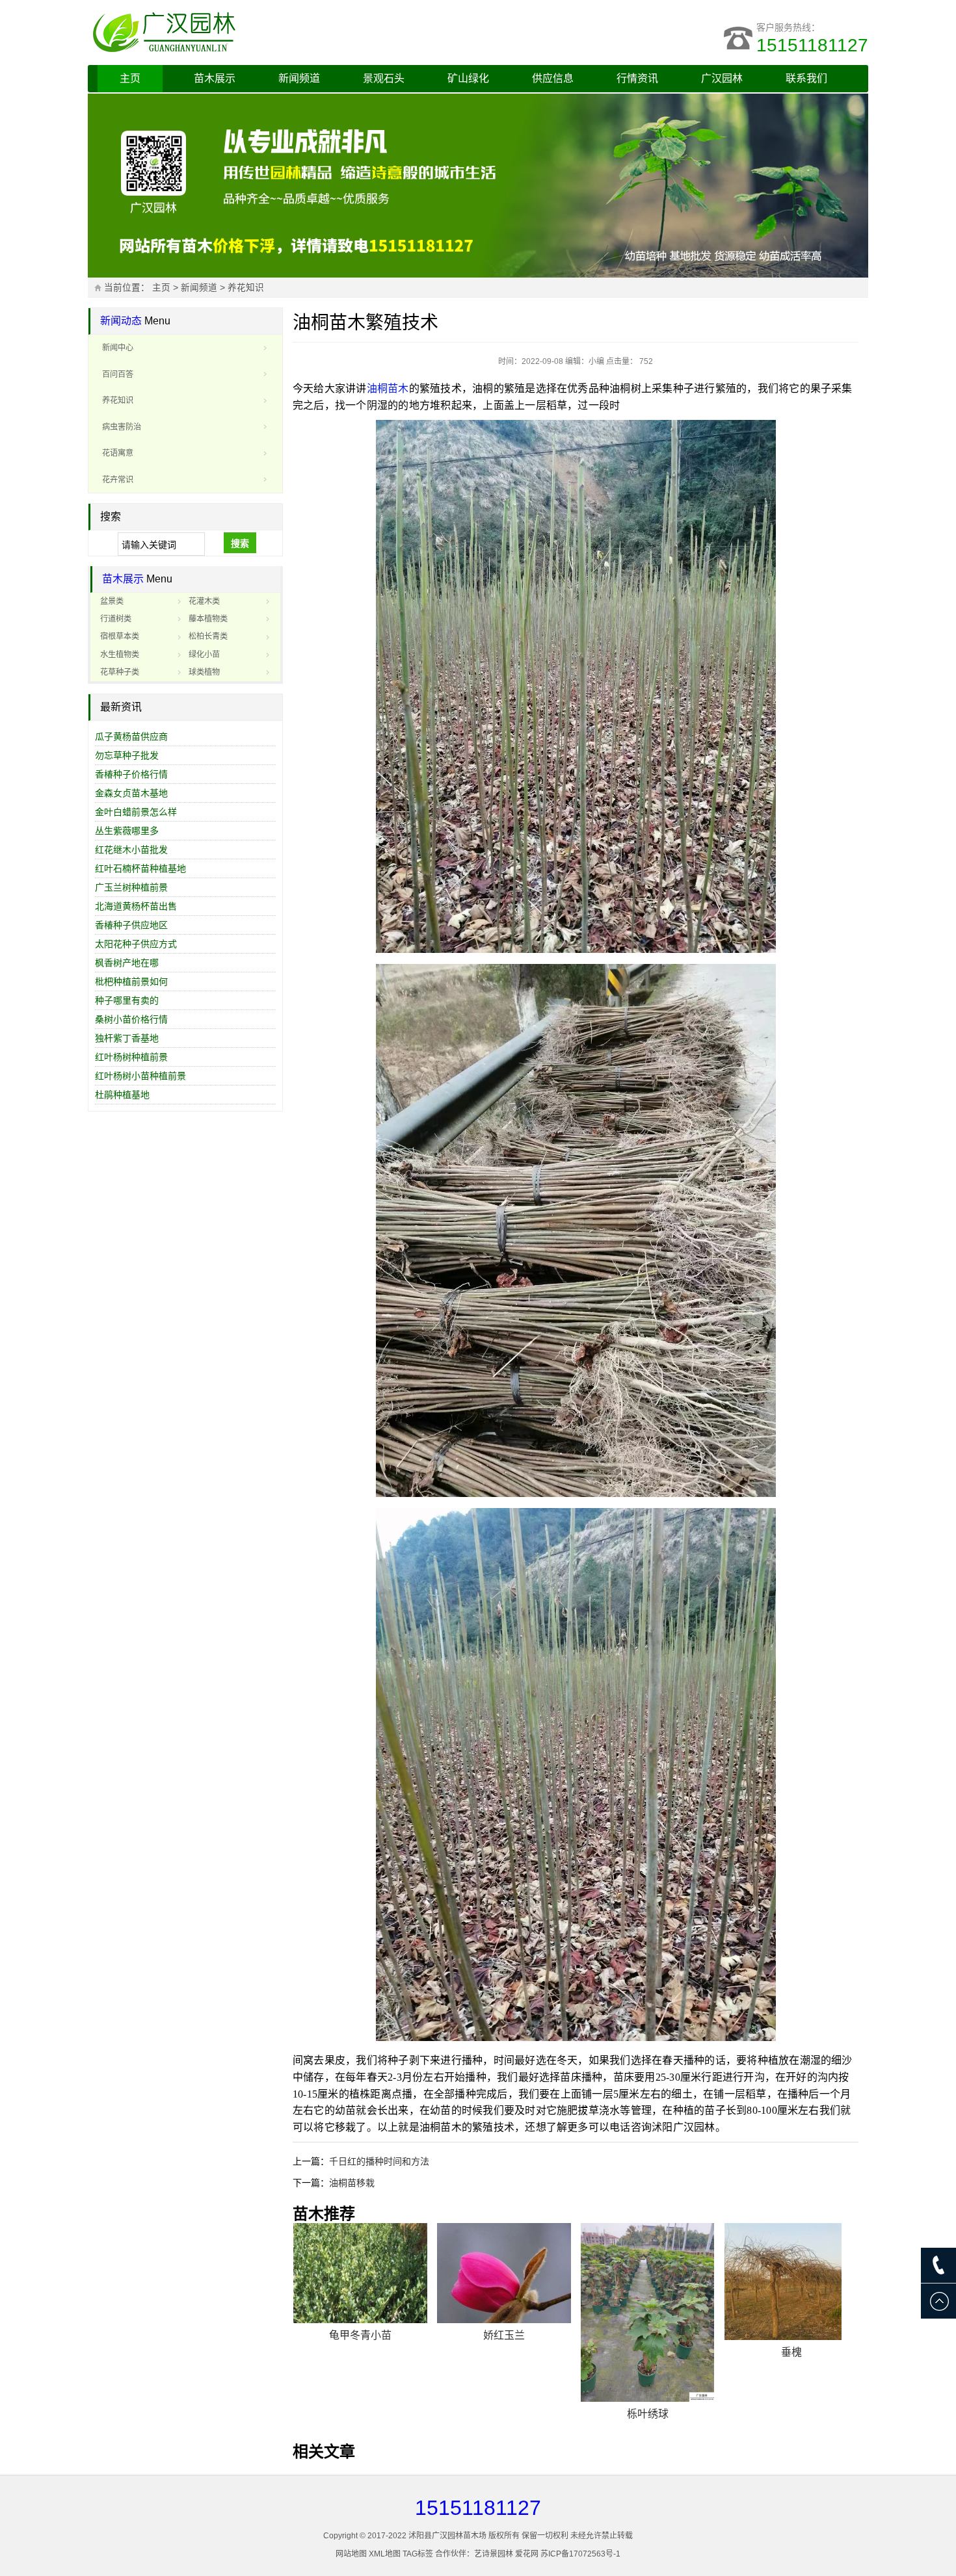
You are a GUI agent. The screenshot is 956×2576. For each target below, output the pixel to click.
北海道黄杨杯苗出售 (136, 906)
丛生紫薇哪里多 (127, 831)
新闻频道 (299, 78)
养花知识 (246, 288)
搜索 (240, 543)
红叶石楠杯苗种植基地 (140, 868)
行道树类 (116, 619)
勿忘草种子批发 (127, 755)
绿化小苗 (204, 655)
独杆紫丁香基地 (127, 1038)
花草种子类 (120, 672)
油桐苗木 (388, 388)
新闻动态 (121, 321)
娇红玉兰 (504, 2335)
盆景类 (112, 601)
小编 (596, 361)
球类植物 (204, 672)
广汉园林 (722, 78)
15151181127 (812, 45)
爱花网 (527, 2554)
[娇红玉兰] (504, 2273)
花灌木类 (204, 601)
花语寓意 (118, 453)
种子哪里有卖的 (127, 1000)
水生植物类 (120, 655)
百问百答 (118, 374)
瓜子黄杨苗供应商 (131, 736)
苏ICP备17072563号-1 (580, 2554)
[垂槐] (791, 2282)
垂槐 (791, 2352)
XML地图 (385, 2554)
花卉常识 (118, 480)
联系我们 (806, 78)
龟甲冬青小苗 (360, 2335)
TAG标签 (418, 2554)
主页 (130, 78)
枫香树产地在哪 (127, 963)
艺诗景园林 (494, 2554)
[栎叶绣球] (648, 2312)
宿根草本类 (120, 636)
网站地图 (351, 2554)
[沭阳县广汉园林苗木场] (250, 33)
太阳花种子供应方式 (136, 944)
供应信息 (553, 78)
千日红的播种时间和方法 (379, 2161)
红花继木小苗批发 (131, 850)
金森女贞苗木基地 (131, 793)
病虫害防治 (122, 427)
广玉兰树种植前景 (131, 887)
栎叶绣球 (648, 2414)
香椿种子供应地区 (131, 925)
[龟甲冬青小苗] (360, 2273)
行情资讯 (637, 78)
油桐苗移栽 (352, 2183)
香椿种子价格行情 (131, 774)
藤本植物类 (208, 619)
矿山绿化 (468, 78)
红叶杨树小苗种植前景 (140, 1076)
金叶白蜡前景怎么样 (136, 812)
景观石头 (384, 78)
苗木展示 (215, 78)
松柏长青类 (208, 636)
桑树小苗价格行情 (131, 1019)
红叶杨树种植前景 (131, 1057)
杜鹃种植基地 (122, 1095)
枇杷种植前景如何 (131, 982)
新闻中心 (118, 348)
